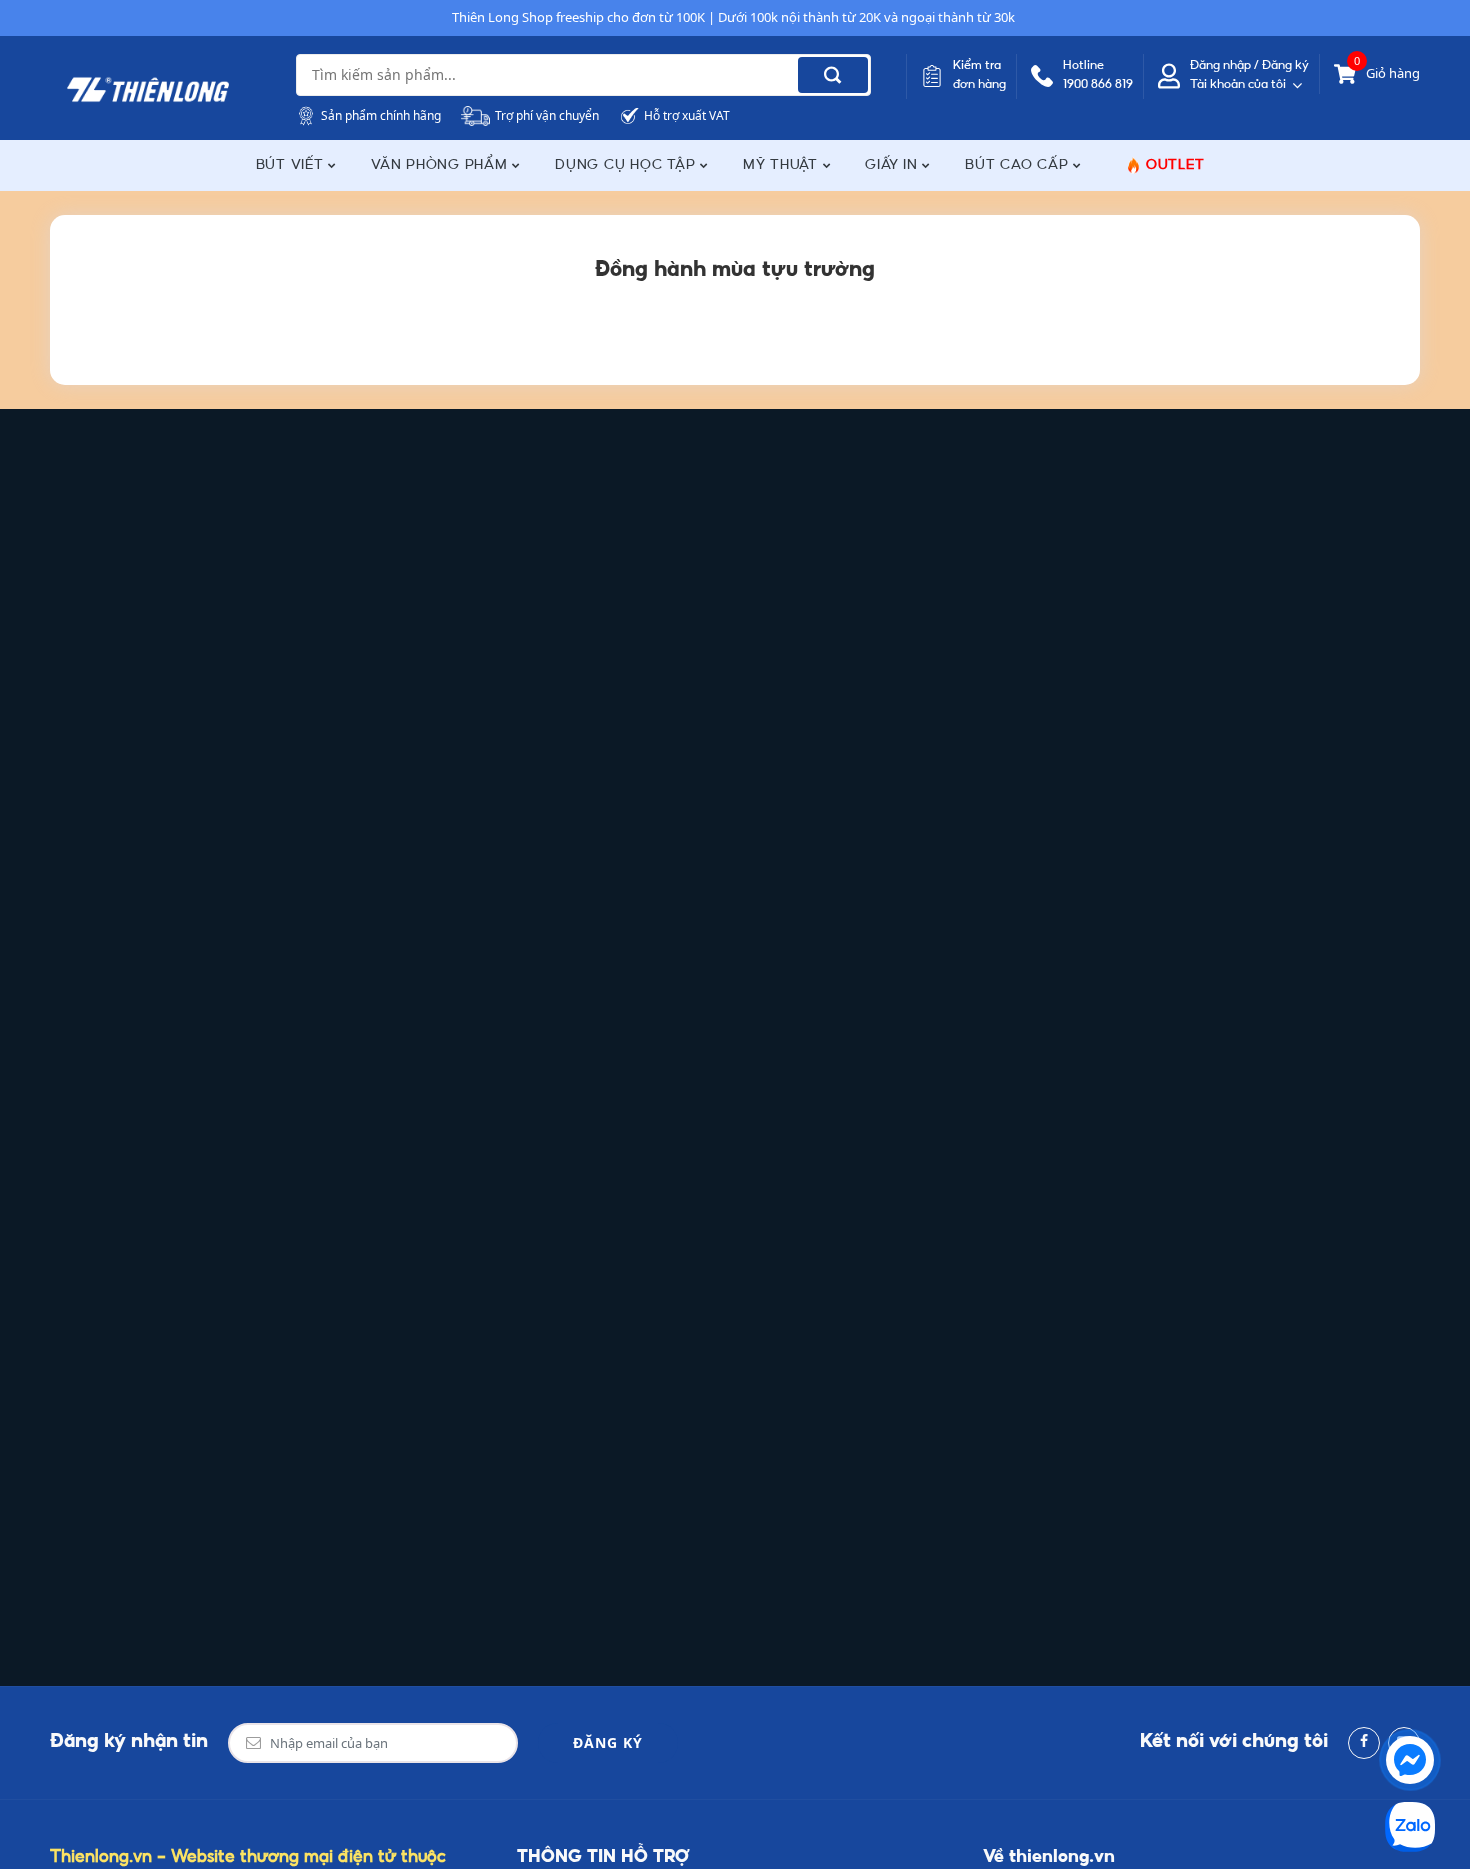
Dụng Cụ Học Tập (627, 165)
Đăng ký (608, 1742)
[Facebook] (1364, 1743)
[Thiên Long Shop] (148, 90)
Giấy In (893, 165)
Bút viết (292, 165)
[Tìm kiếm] (833, 75)
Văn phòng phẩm (441, 165)
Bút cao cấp (1019, 165)
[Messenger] (1410, 1760)
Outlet (1175, 165)
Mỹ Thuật (783, 165)
